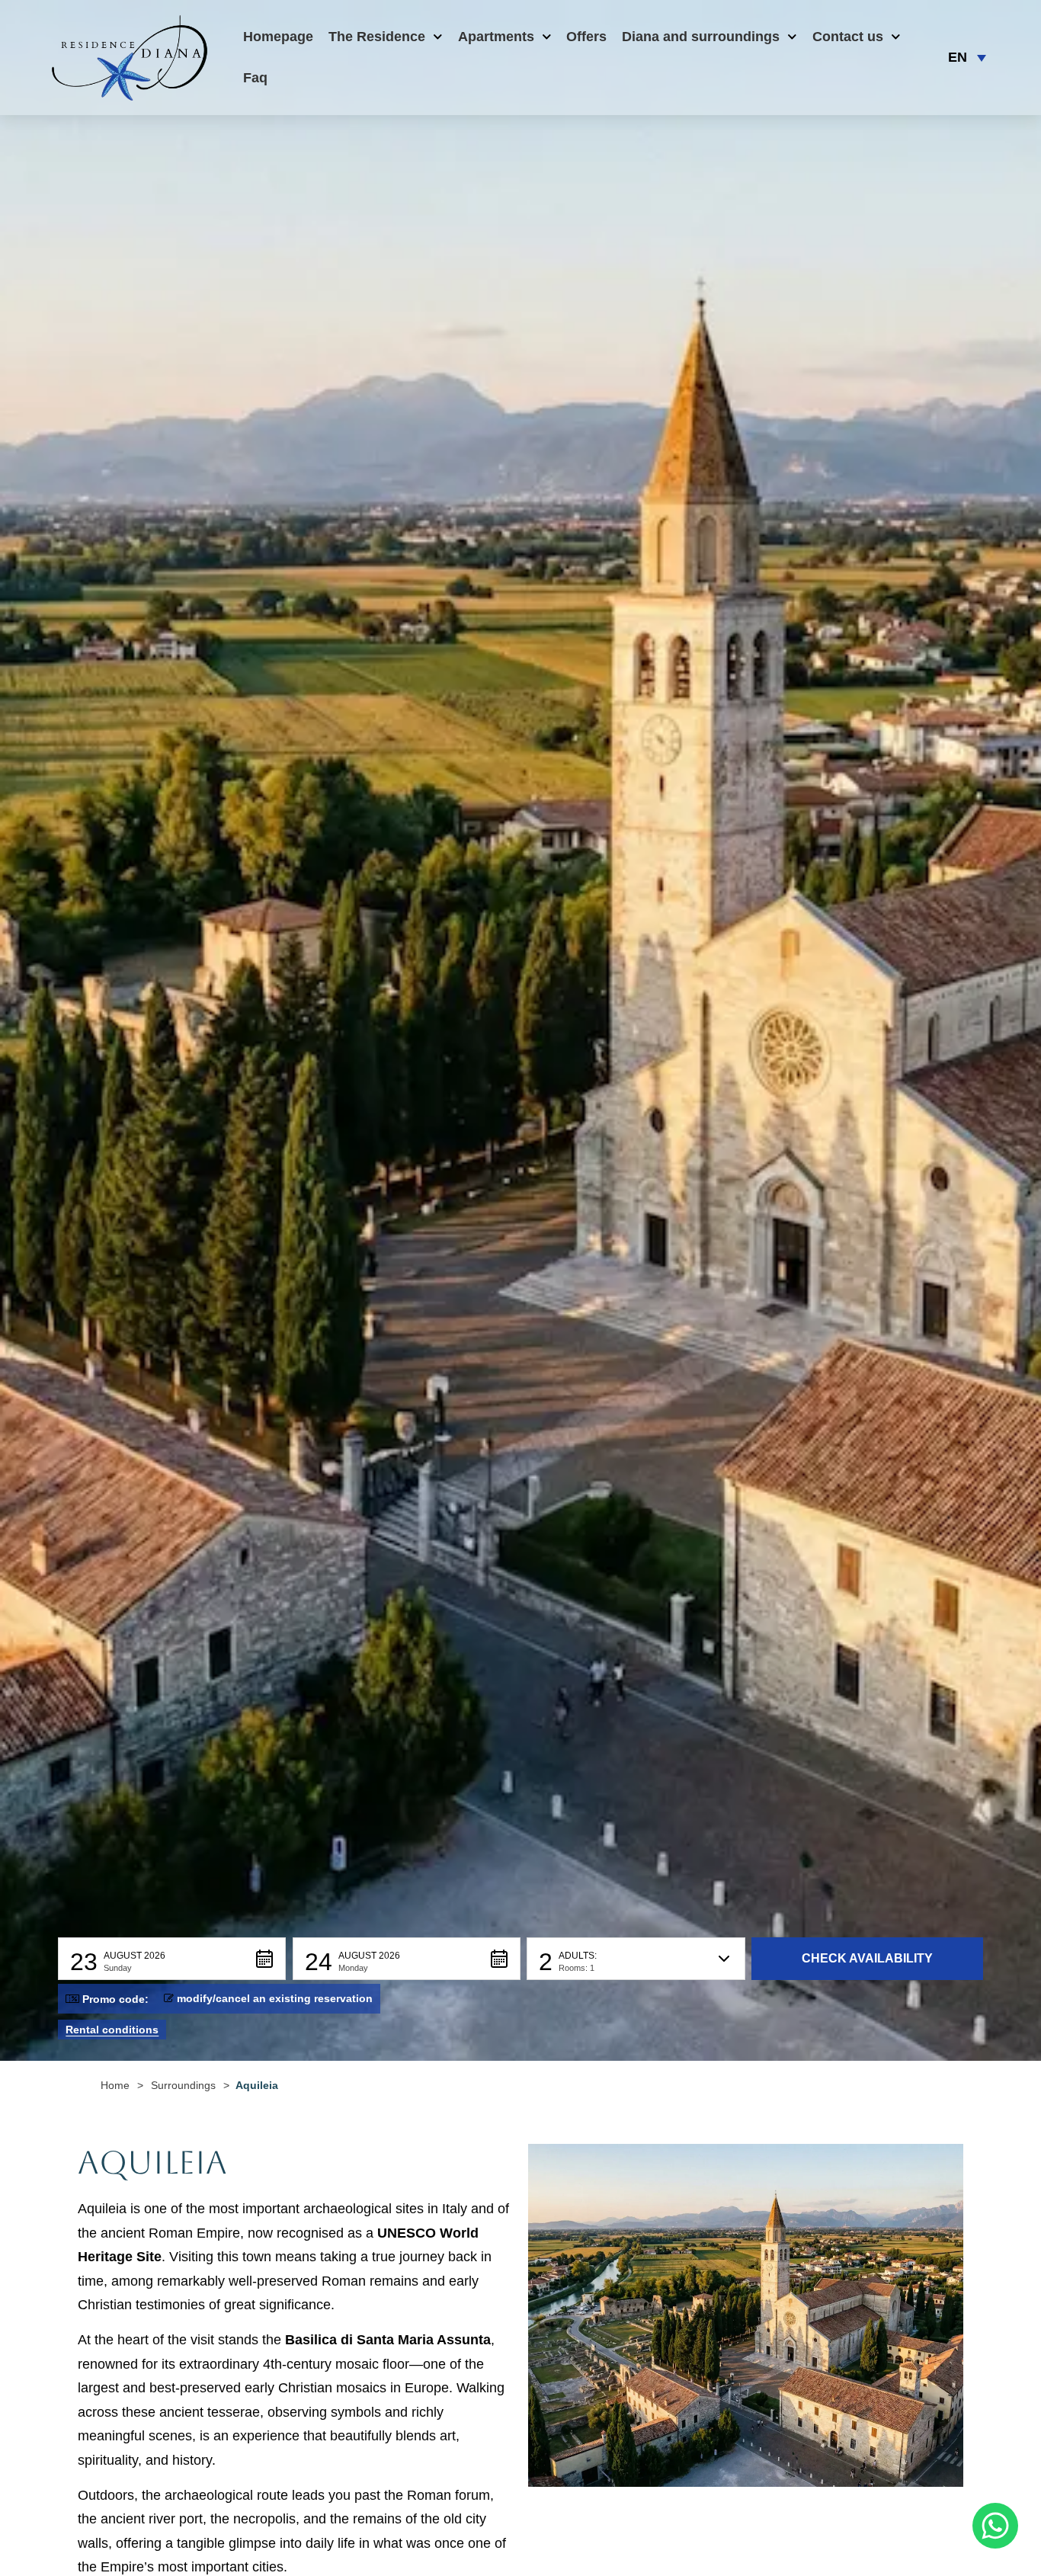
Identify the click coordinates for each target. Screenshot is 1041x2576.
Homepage (278, 37)
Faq (255, 78)
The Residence (377, 37)
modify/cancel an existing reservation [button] (275, 1998)
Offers (586, 37)
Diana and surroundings (701, 37)
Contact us (848, 37)
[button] (171, 1959)
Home (115, 2085)
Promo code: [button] (115, 1999)
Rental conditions (112, 2030)
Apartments (496, 37)
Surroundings (183, 2085)
